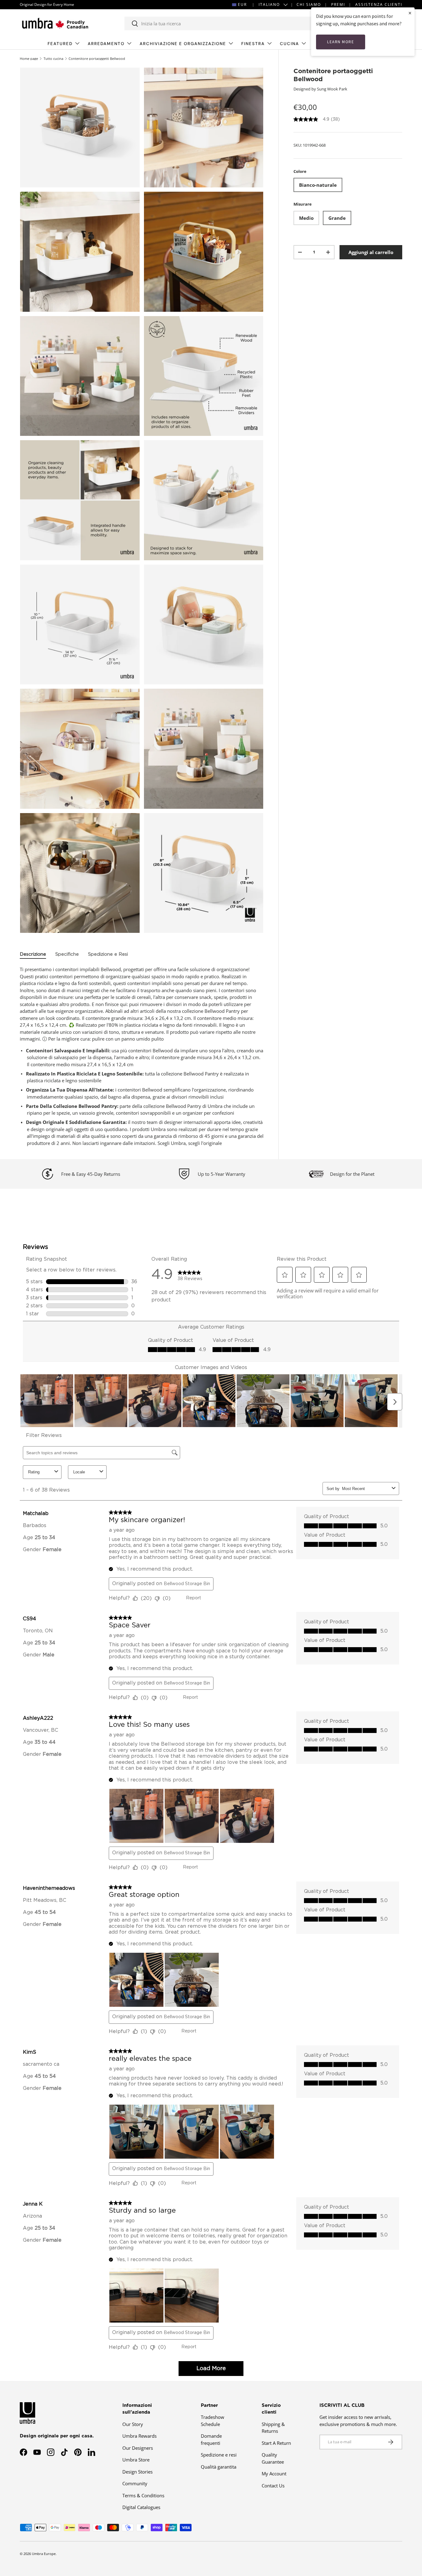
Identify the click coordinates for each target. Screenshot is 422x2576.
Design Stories (137, 2472)
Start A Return (276, 2443)
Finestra (253, 44)
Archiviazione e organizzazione (183, 44)
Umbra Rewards (139, 2436)
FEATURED (60, 44)
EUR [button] (242, 4)
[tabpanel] (142, 1056)
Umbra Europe (44, 2554)
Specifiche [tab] (67, 954)
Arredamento (106, 44)
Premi (338, 4)
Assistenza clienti (379, 4)
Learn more (341, 42)
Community (135, 2483)
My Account (274, 2474)
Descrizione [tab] (33, 954)
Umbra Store (136, 2460)
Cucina (289, 44)
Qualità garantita (219, 2467)
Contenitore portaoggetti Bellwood (97, 58)
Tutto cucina (53, 58)
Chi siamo (309, 4)
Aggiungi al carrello (371, 252)
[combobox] (225, 23)
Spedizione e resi (219, 2455)
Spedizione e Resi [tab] (108, 954)
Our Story (133, 2424)
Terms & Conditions (143, 2495)
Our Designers (138, 2448)
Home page (29, 58)
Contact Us (273, 2486)
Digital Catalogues (141, 2507)
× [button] (410, 13)
